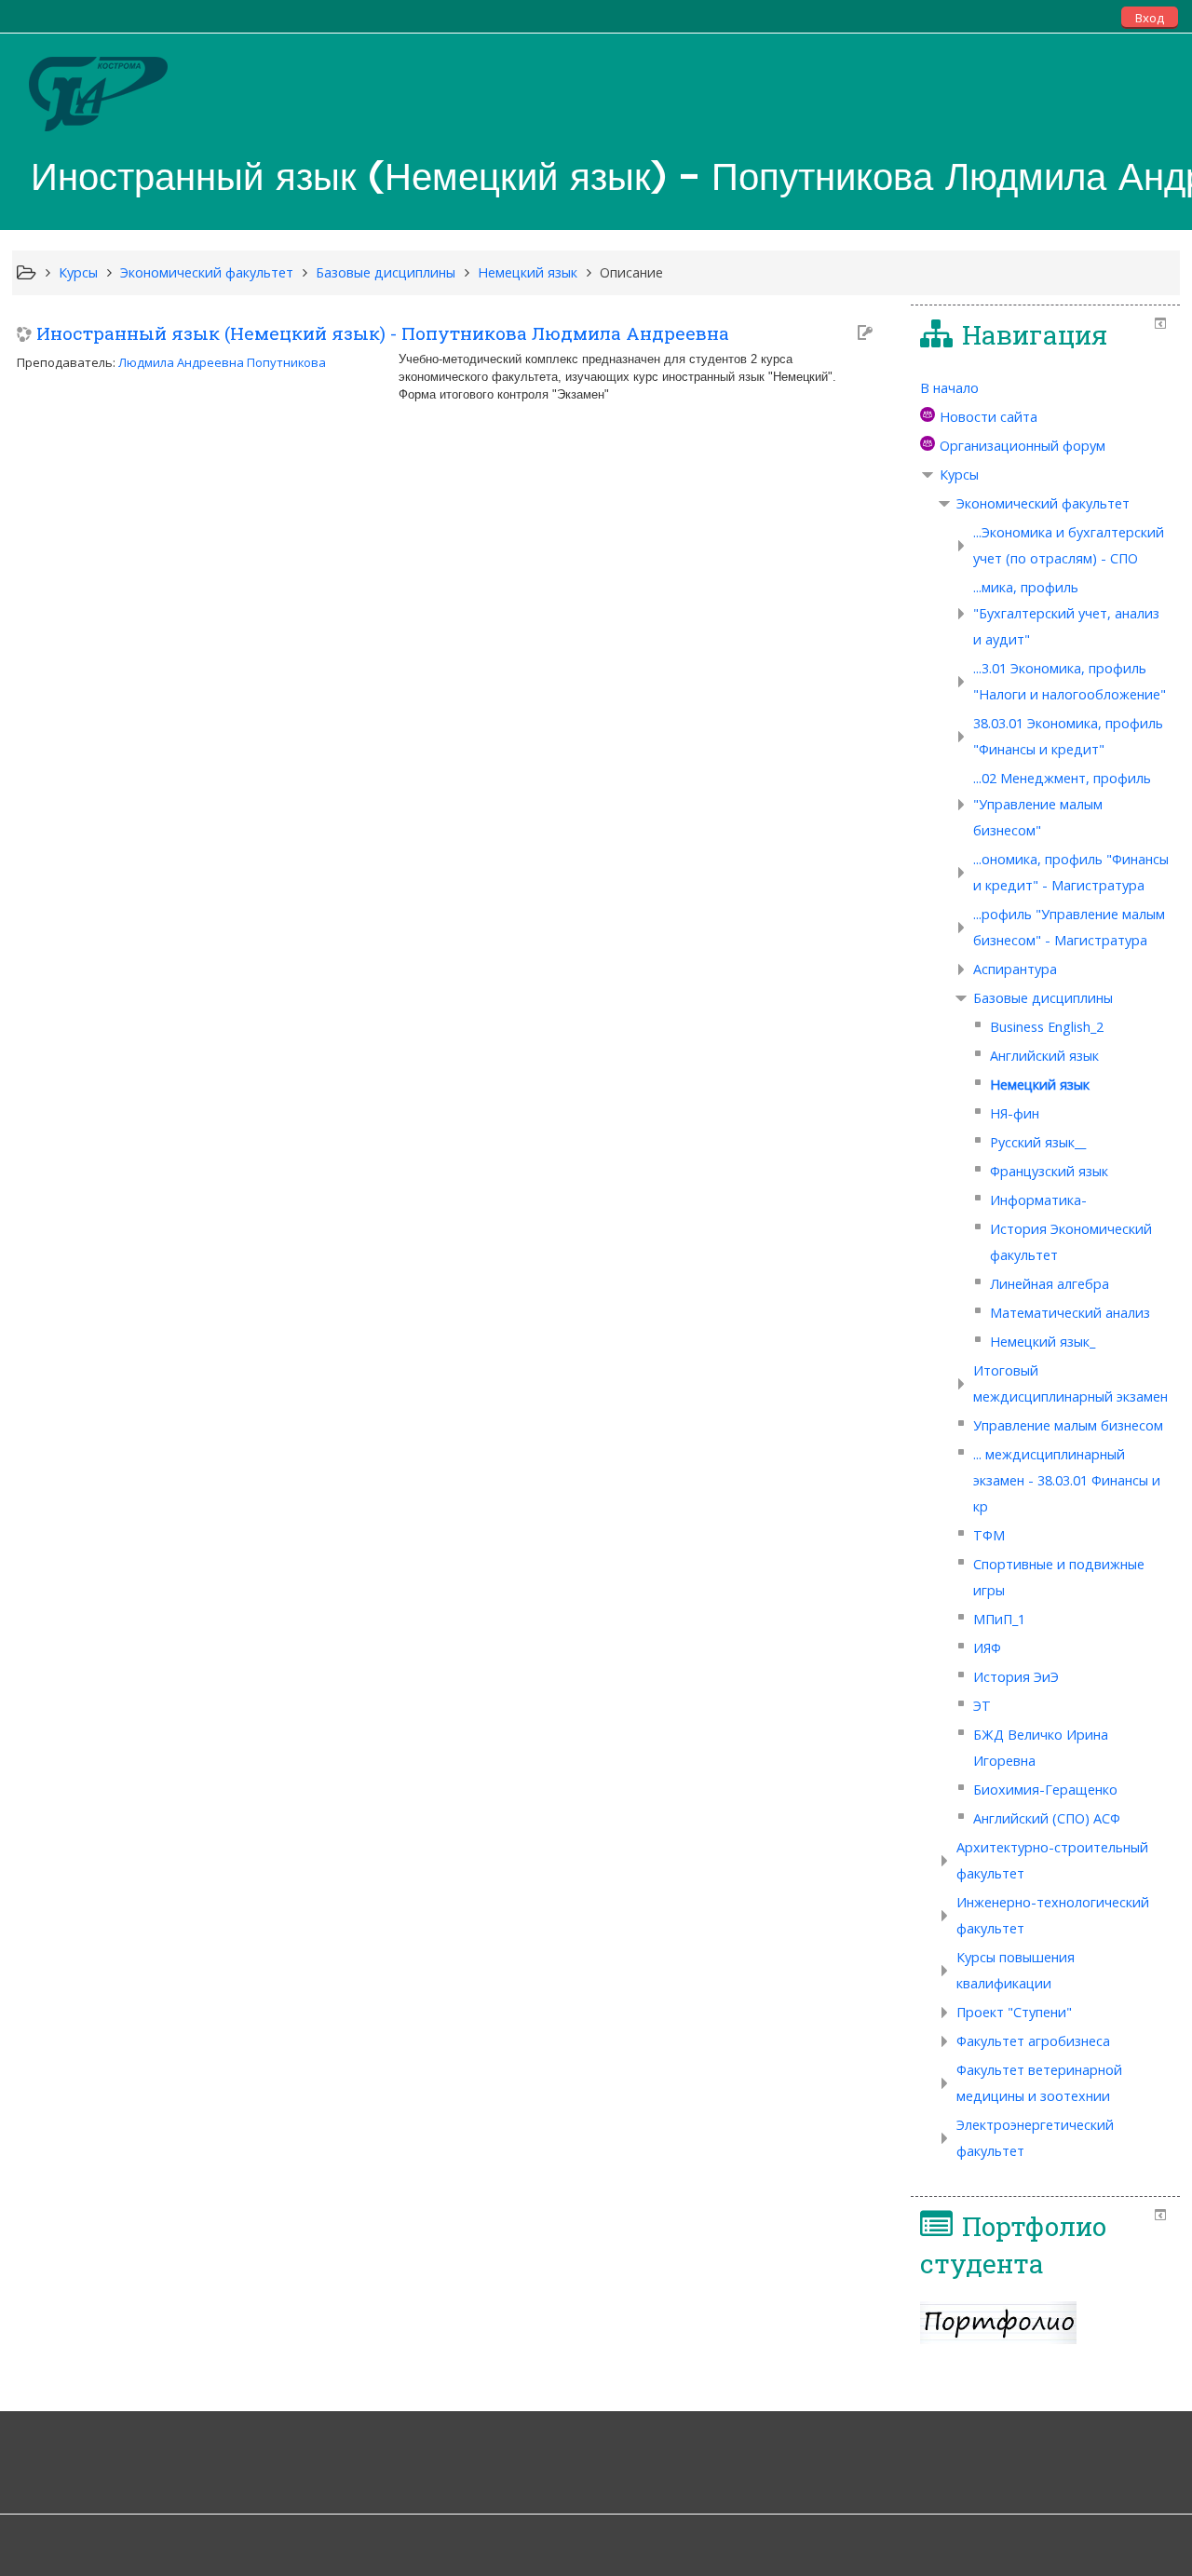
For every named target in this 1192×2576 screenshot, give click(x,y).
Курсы (959, 475)
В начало (949, 388)
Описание (631, 272)
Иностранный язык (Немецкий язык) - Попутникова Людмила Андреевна (383, 333)
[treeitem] (1045, 388)
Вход (1150, 18)
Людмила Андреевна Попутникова (222, 362)
